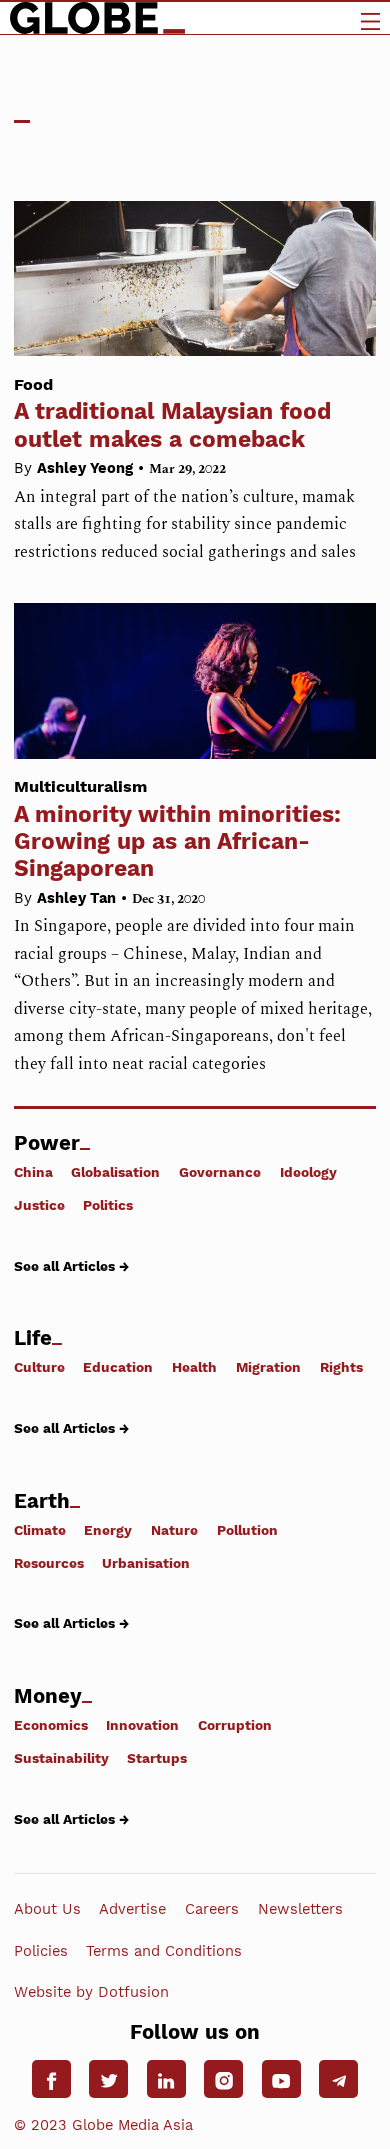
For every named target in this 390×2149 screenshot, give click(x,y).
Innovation (142, 1725)
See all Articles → (71, 1265)
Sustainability (61, 1758)
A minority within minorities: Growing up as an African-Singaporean (178, 829)
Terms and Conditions (164, 1950)
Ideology (308, 1172)
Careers (212, 1909)
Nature (174, 1529)
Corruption (235, 1725)
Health (194, 1367)
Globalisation (115, 1172)
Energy (108, 1529)
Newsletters (300, 1909)
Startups (157, 1758)
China (33, 1172)
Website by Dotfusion (91, 1992)
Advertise (132, 1909)
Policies (41, 1950)
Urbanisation (146, 1562)
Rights (341, 1367)
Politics (108, 1205)
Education (118, 1367)
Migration (268, 1367)
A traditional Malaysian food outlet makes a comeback (172, 414)
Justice (39, 1205)
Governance (220, 1172)
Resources (49, 1562)
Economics (51, 1725)
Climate (40, 1529)
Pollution (247, 1529)
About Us (47, 1909)
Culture (39, 1367)
